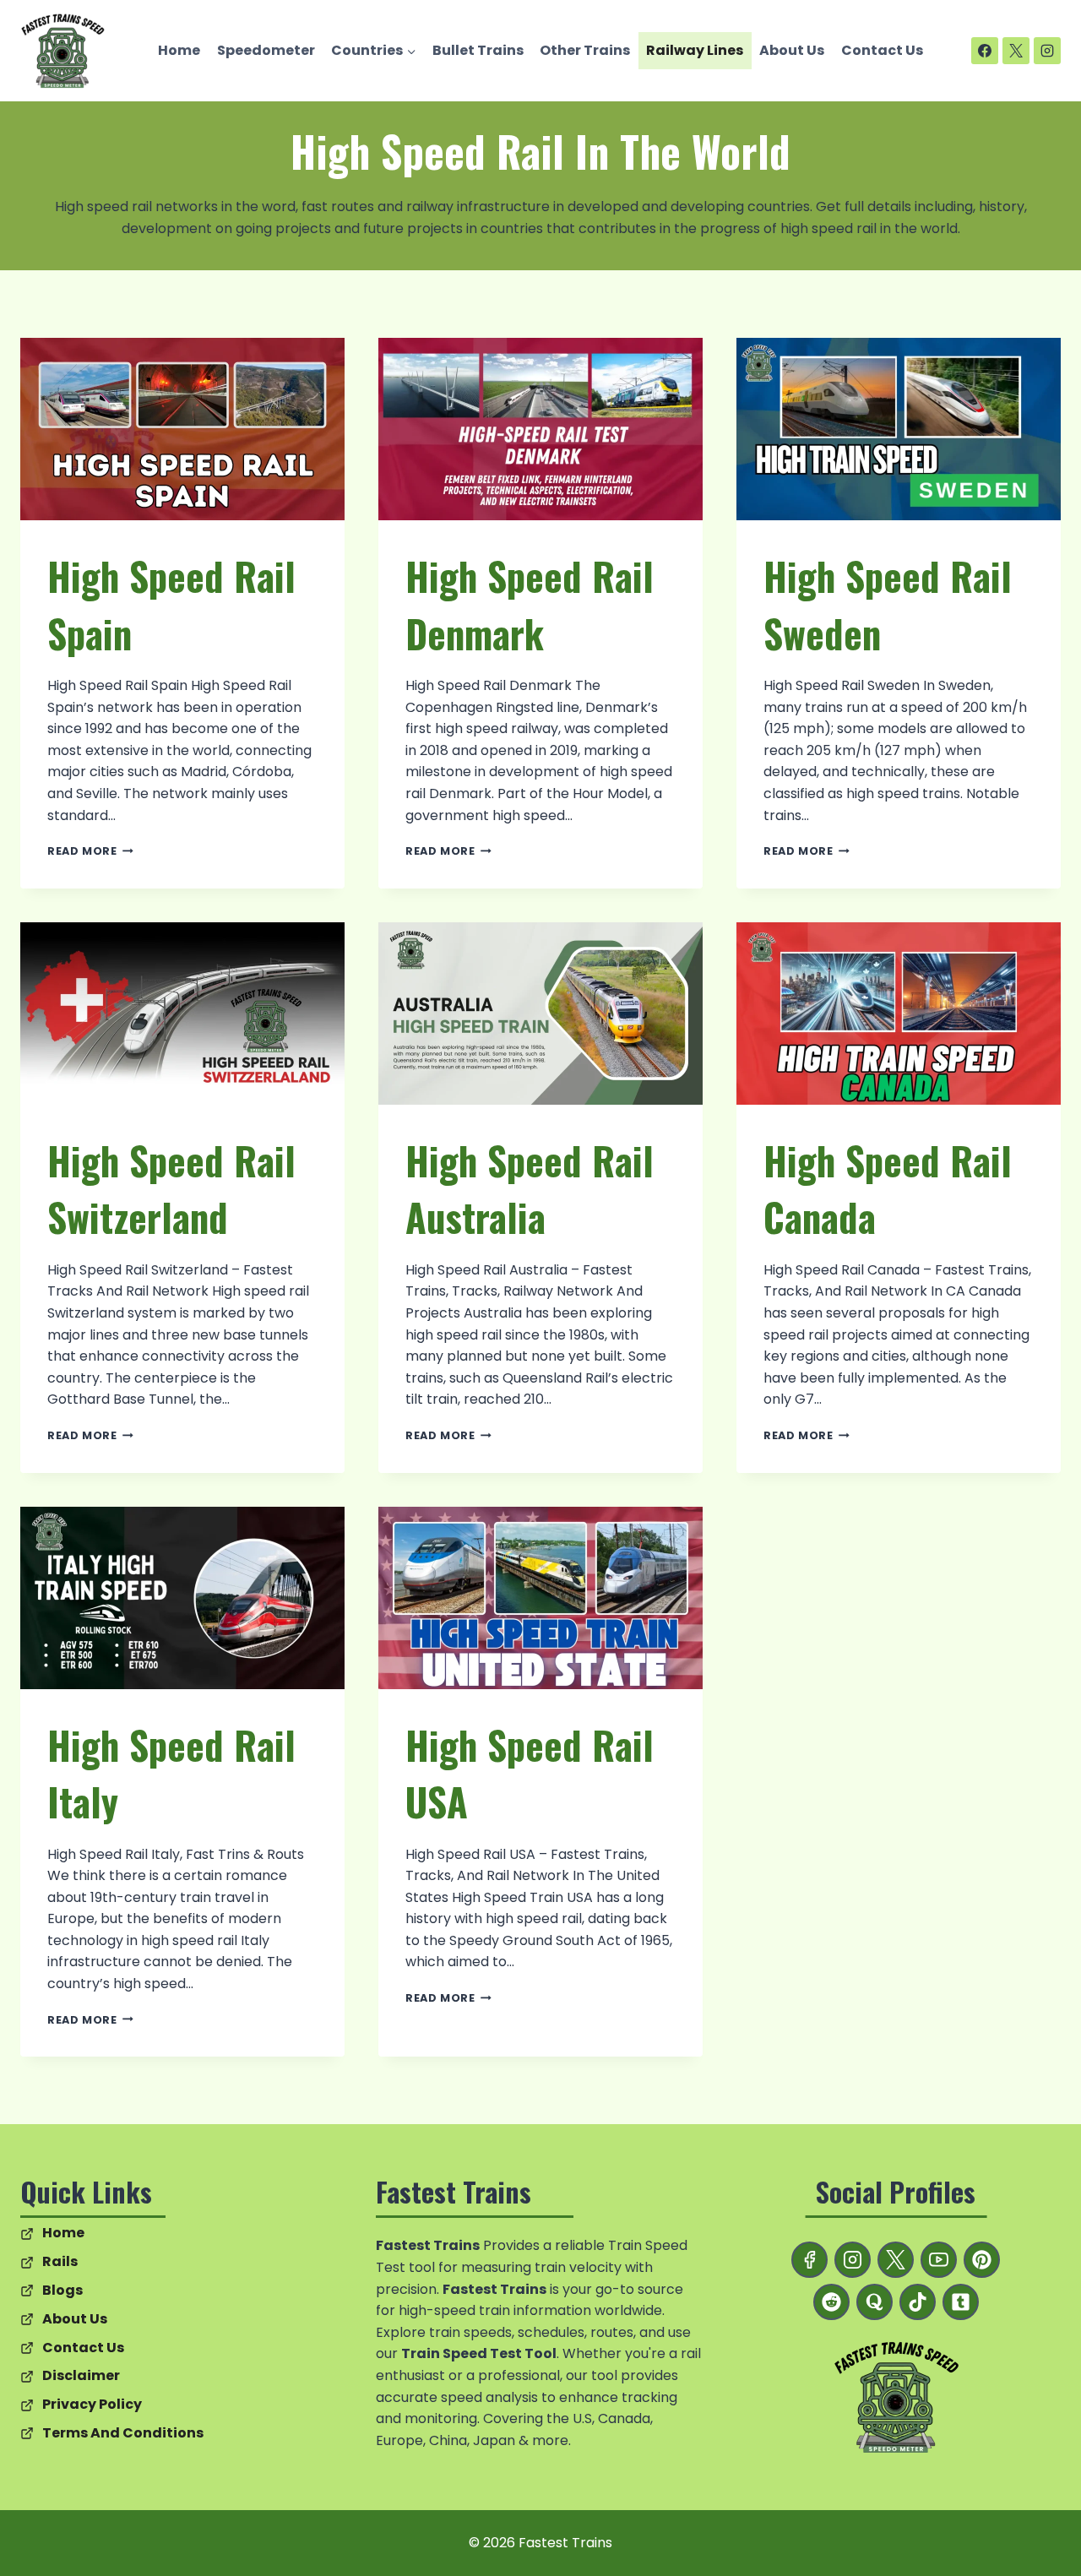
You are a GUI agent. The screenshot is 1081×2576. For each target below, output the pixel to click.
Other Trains (585, 50)
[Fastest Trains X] (896, 2260)
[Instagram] (1047, 51)
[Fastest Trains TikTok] (918, 2302)
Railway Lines (695, 50)
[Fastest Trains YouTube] (939, 2260)
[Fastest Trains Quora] (875, 2302)
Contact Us (882, 50)
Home (179, 50)
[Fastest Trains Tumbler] (961, 2302)
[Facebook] (985, 51)
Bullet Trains (478, 50)
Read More (90, 851)
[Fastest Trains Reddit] (831, 2302)
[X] (1016, 51)
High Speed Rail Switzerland (171, 1189)
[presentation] (182, 429)
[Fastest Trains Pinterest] (982, 2260)
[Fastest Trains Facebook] (809, 2260)
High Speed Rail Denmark (530, 604)
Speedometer (266, 50)
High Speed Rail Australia (530, 1189)
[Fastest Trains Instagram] (853, 2260)
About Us (792, 50)
